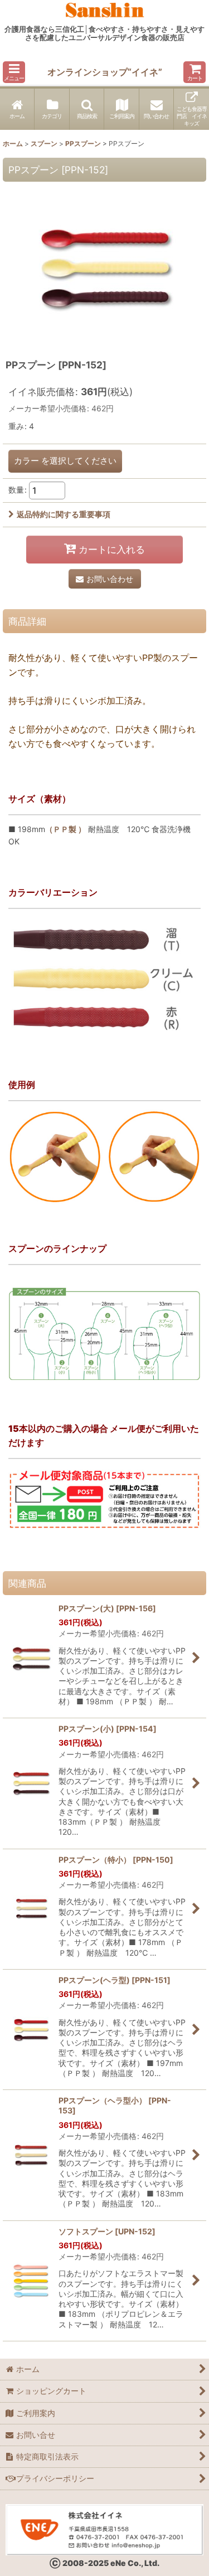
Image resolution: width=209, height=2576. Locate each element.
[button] (14, 72)
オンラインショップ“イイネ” (105, 72)
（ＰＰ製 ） (65, 829)
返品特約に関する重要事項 (64, 514)
